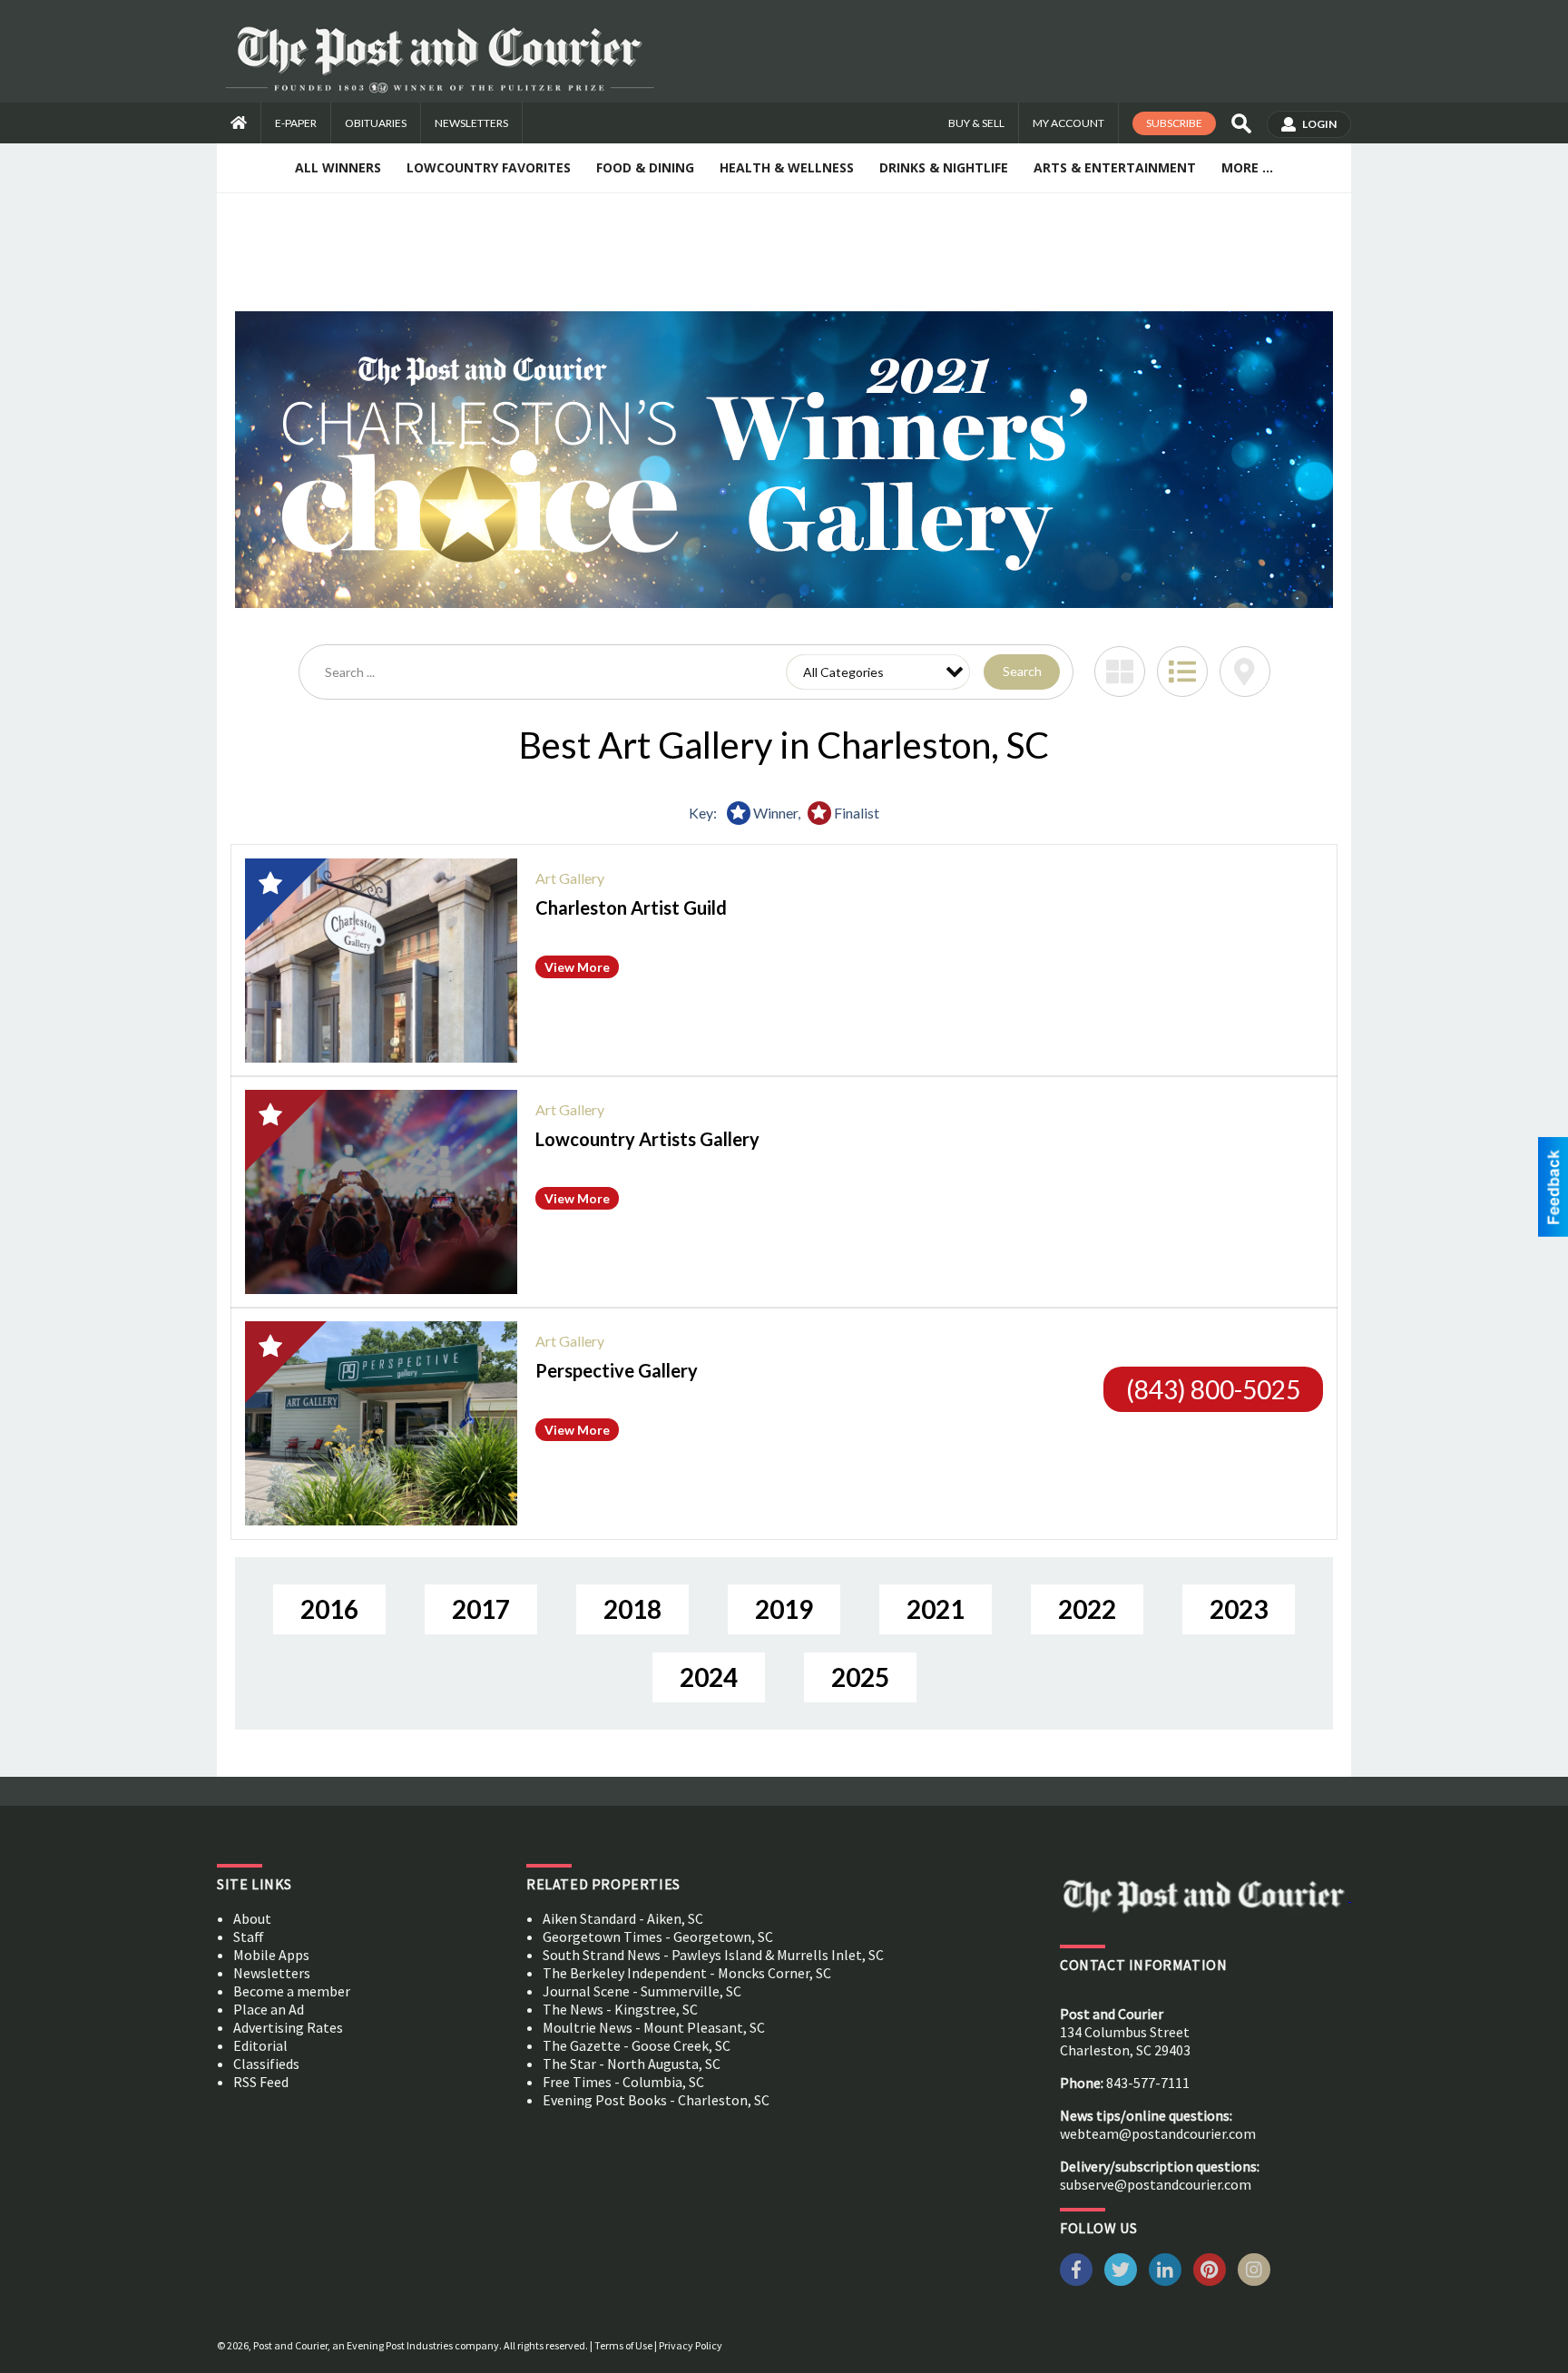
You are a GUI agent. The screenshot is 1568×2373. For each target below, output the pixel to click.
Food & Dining (645, 167)
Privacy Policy (691, 2345)
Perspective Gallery (617, 1370)
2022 (1087, 1609)
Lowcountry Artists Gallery (647, 1139)
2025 (860, 1677)
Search (1022, 671)
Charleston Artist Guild (631, 907)
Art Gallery (570, 878)
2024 (709, 1677)
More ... (1247, 167)
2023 (1239, 1609)
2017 (481, 1609)
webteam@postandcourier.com (1158, 2133)
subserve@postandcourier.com (1156, 2184)
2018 (632, 1609)
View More (577, 967)
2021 (936, 1609)
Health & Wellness (787, 167)
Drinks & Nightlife (944, 167)
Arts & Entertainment (1115, 167)
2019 (784, 1609)
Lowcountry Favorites (489, 167)
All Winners (338, 167)
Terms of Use (623, 2345)
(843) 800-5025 (1213, 1389)
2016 (329, 1609)
